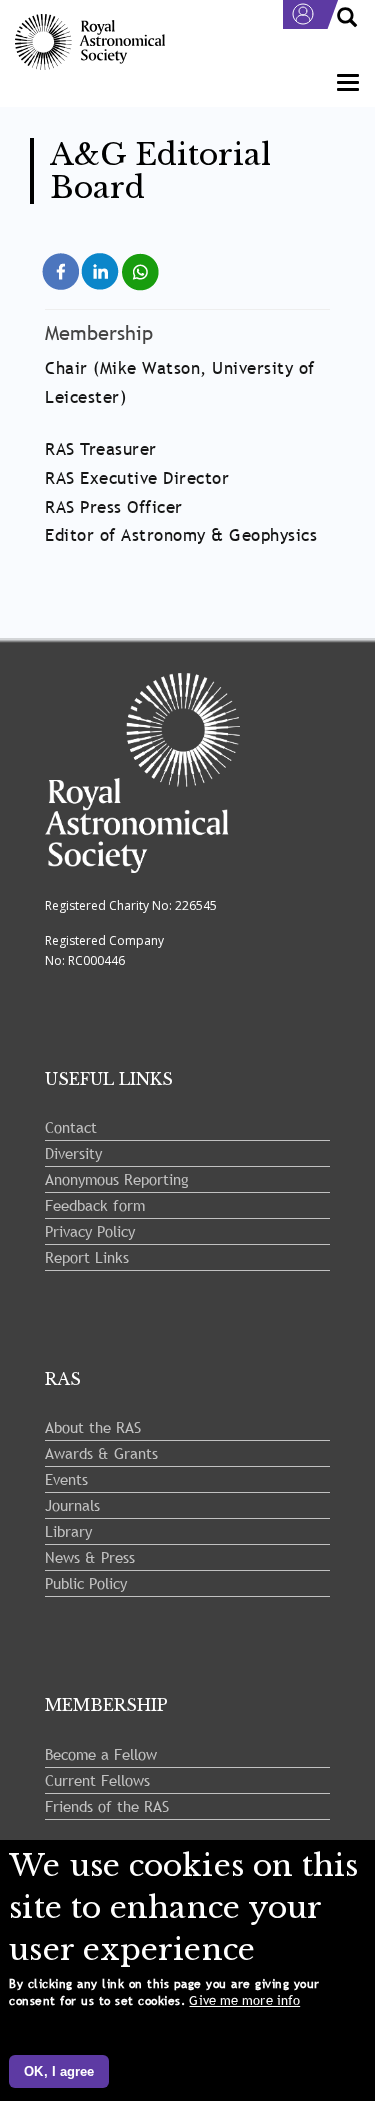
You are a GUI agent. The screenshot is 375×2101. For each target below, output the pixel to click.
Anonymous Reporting (117, 1179)
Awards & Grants (101, 1453)
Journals (72, 1505)
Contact (71, 1127)
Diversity (73, 1153)
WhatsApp (141, 260)
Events (66, 1479)
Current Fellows (97, 1780)
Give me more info (244, 2000)
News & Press (90, 1557)
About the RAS (93, 1427)
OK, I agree (59, 2071)
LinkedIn (101, 260)
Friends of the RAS (107, 1806)
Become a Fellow (101, 1754)
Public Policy (86, 1583)
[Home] (90, 42)
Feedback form (95, 1205)
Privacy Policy (90, 1231)
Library (68, 1531)
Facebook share (61, 269)
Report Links (87, 1257)
